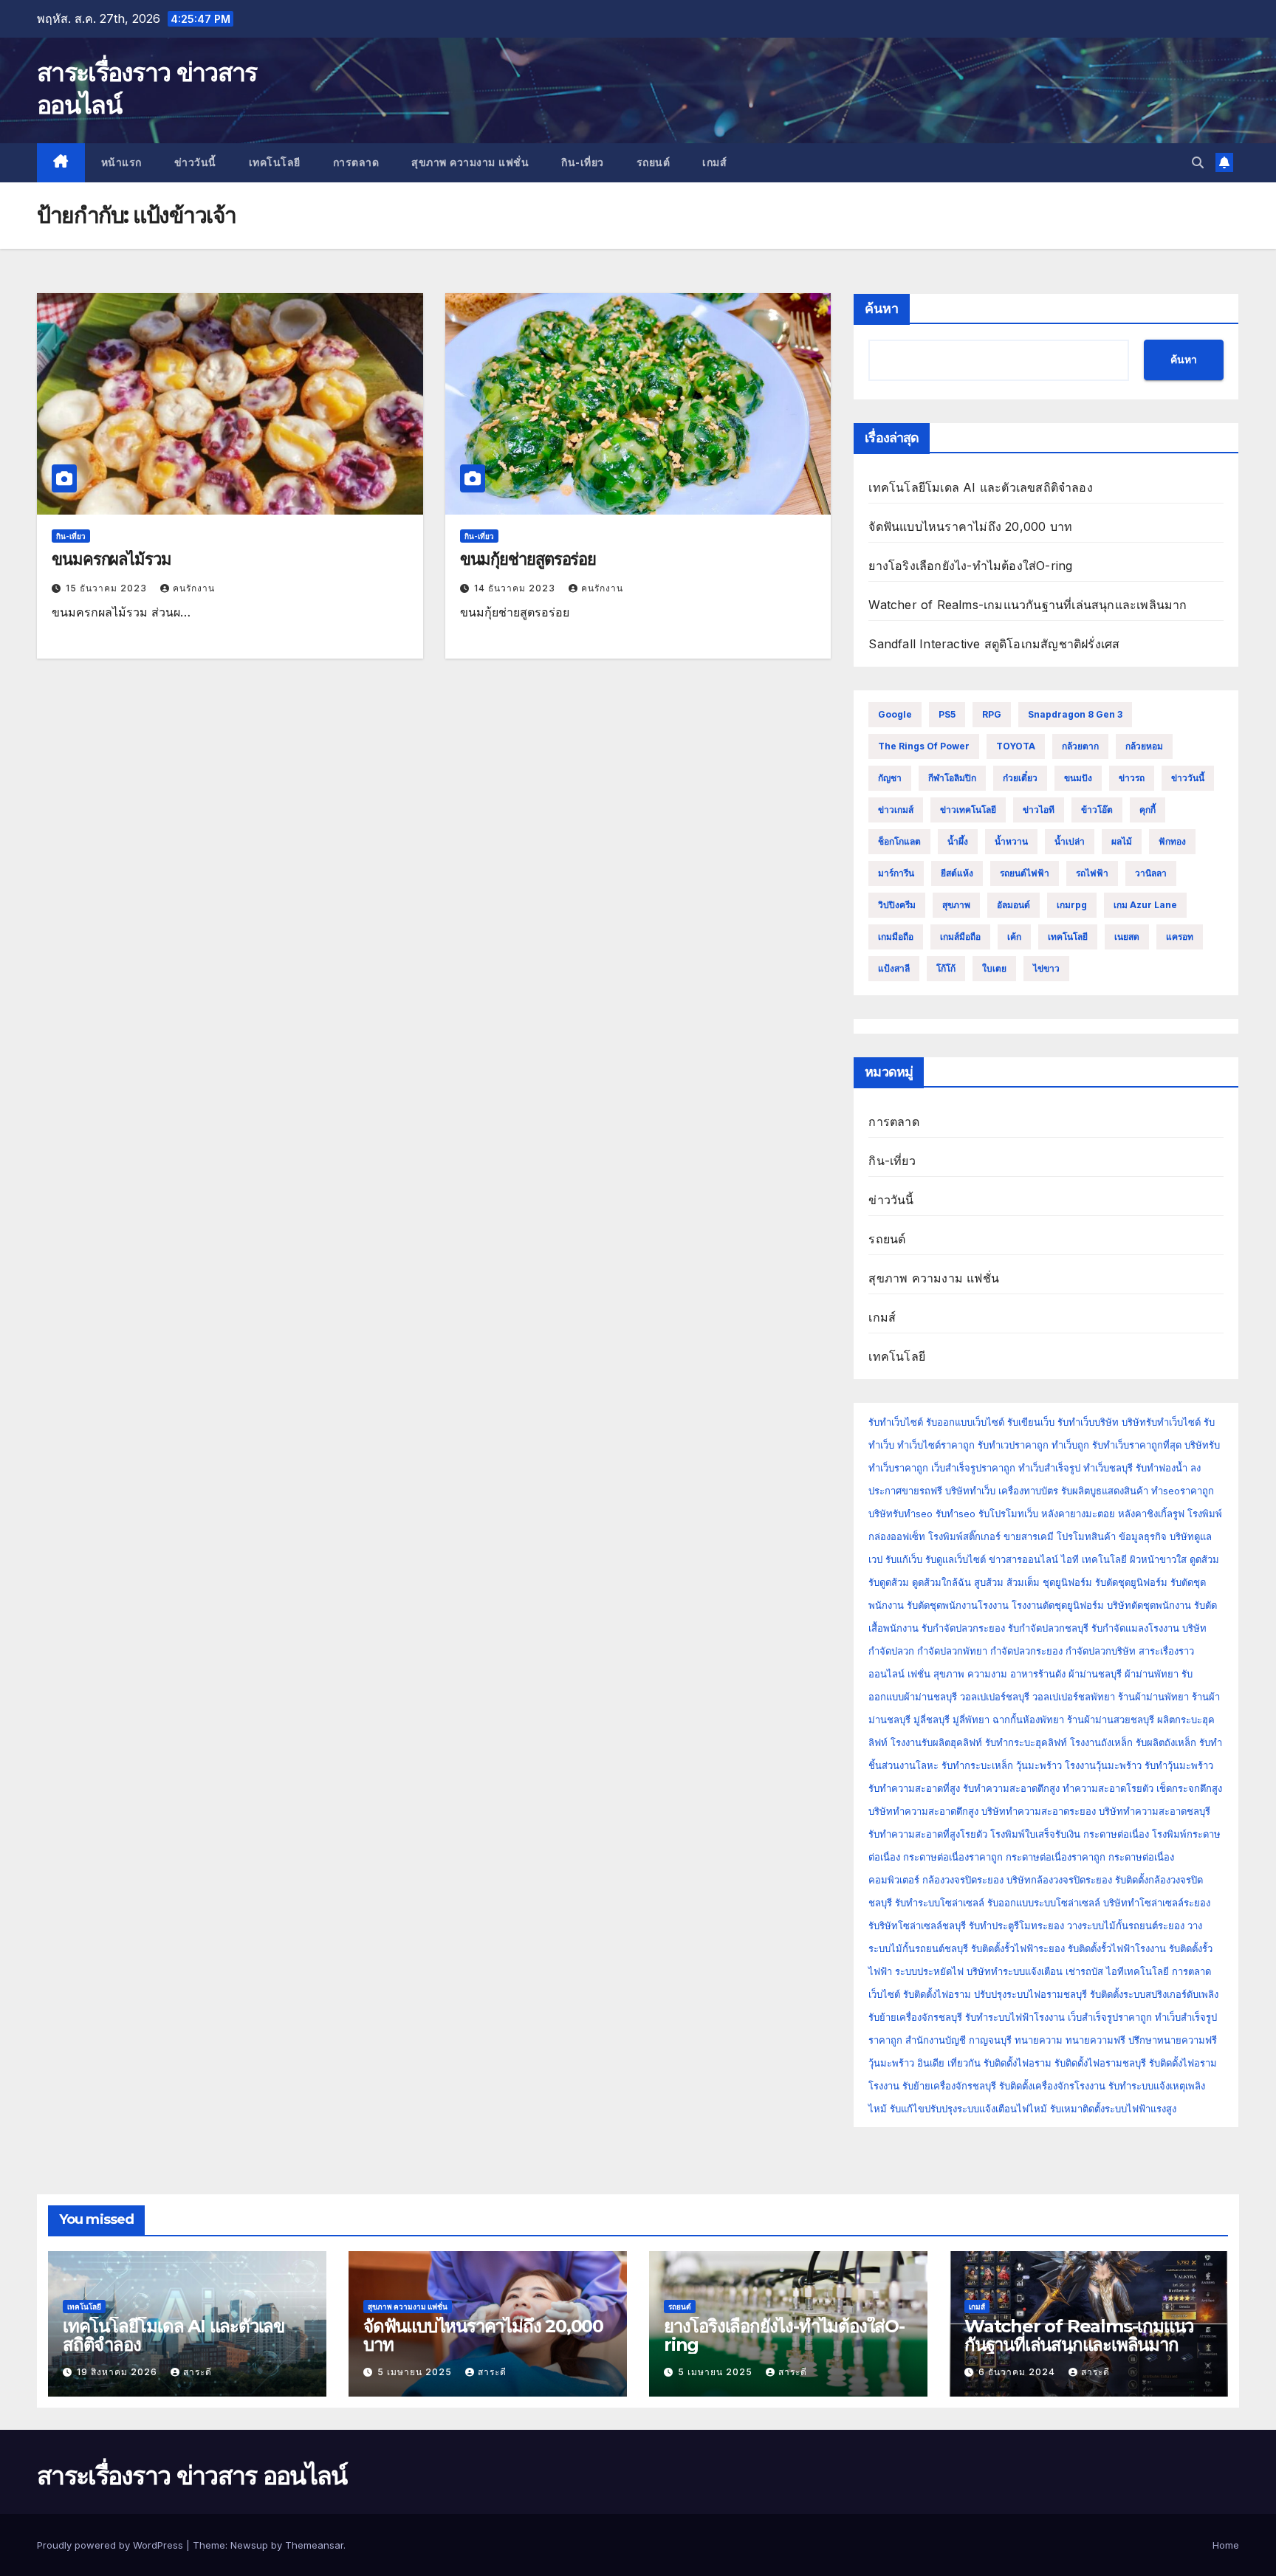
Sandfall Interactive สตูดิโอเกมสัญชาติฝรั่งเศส (994, 644)
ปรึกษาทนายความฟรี (1173, 2040)
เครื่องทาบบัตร (1028, 1491)
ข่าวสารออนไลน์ (1023, 1559)
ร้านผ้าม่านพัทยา (1153, 1697)
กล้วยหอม (1144, 746)
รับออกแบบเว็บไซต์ (967, 1422)
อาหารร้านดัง (1038, 1674)
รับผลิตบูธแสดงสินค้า (1105, 1491)
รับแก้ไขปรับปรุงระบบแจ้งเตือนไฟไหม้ (968, 2109)
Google (895, 714)
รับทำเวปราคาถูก (1013, 1445)
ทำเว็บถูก (1070, 1445)
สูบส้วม (989, 1582)
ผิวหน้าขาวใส (1158, 1559)
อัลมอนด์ (1013, 905)
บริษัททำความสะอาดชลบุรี (1155, 1811)
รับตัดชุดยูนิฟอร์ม (1131, 1582)
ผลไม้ (1122, 841)
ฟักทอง (1172, 841)
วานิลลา (1151, 873)
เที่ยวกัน (965, 2063)
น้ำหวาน (1011, 841)
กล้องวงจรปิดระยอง (963, 1880)
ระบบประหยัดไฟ (929, 1971)
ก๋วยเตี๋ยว (1020, 778)
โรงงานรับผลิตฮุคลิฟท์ (936, 1742)
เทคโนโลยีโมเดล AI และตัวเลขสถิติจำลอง (980, 487)
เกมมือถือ (896, 937)
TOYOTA (1016, 746)
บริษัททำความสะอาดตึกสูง (923, 1811)
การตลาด (356, 162)
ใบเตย (994, 968)
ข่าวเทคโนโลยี (968, 810)
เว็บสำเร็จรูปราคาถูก (973, 1468)
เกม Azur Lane (1145, 905)
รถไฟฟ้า (1092, 873)
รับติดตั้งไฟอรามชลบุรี (1102, 2063)
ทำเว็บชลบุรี (1108, 1468)
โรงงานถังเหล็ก (1101, 1742)
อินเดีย (932, 2063)
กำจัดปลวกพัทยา (952, 1651)
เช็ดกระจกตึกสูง (1189, 1788)
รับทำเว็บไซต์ (896, 1422)
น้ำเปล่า (1070, 841)
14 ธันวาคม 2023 (516, 588)
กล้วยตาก (1080, 746)
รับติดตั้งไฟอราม (937, 1994)
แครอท (1180, 937)
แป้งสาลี (894, 968)
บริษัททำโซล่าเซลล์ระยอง (1157, 1903)
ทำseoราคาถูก (1183, 1491)
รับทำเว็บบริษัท (1088, 1422)
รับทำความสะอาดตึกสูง (1011, 1788)
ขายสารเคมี (1029, 1536)
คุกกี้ (1148, 810)
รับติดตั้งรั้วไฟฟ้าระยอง (1018, 1948)
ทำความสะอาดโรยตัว (1108, 1788)
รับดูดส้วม (889, 1582)
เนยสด (1127, 937)
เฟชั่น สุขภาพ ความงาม (957, 1674)
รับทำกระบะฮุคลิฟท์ (1026, 1742)
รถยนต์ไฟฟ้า (1025, 873)
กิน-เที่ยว (583, 162)
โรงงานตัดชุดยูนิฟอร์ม (1058, 1605)
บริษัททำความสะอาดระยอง (1039, 1811)
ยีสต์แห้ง (957, 873)
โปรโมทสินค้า (1086, 1536)
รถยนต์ (654, 162)
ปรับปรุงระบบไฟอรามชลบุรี (1030, 1994)
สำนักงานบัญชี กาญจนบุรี (958, 2040)
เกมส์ (714, 162)
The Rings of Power (924, 746)
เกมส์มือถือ (960, 937)
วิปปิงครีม (897, 905)
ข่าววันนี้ (195, 162)
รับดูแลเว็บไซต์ (956, 1559)
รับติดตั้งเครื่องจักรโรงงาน (1054, 2086)
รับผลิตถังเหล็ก (1166, 1742)
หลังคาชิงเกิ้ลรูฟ (1151, 1514)
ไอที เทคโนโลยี (1094, 1559)
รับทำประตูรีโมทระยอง (1016, 1926)
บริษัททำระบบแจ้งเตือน (1015, 1971)
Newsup (249, 2545)
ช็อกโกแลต (899, 841)
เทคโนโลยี (275, 162)
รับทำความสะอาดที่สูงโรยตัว (928, 1834)
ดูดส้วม (1204, 1559)
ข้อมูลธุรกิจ (1143, 1536)
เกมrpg (1072, 905)
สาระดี (198, 2372)
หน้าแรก (121, 162)
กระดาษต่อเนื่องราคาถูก (953, 1857)
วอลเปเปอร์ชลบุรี (995, 1697)
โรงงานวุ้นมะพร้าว (1103, 1765)
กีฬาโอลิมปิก (952, 778)
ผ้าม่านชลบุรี (1095, 1674)
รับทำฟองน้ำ (1162, 1468)
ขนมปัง (1078, 778)
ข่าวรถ (1132, 778)
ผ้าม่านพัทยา (1152, 1674)
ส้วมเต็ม (1023, 1582)
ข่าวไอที (1039, 810)
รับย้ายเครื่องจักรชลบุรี (915, 2017)
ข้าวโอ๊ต (1097, 810)
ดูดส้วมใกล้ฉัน (941, 1582)
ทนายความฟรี (1095, 2040)
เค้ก (1014, 937)
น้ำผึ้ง (958, 841)
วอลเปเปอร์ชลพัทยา (1074, 1697)
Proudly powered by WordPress (112, 2545)
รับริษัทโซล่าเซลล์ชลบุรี (917, 1926)
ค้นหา (882, 309)
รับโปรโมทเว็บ (1008, 1514)
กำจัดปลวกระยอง (1026, 1651)
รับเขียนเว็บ (1031, 1422)
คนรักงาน (194, 588)
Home (1226, 2545)
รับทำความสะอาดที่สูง (914, 1788)
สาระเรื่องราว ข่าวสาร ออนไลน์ (192, 2476)
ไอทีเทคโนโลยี (1138, 1971)
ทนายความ (1039, 2040)
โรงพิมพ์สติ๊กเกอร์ (964, 1536)
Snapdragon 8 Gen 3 (1075, 714)
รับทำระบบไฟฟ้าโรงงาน (1015, 2017)
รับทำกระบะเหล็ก (977, 1765)
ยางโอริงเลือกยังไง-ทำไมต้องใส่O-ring (970, 566)
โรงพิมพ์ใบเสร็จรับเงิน (1035, 1834)
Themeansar (314, 2545)
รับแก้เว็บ (904, 1559)
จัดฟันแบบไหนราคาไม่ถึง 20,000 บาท (970, 526)
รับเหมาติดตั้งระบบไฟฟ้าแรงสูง (1113, 2109)
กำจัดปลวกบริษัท (1101, 1651)
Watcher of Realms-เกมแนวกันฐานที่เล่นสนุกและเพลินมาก (1028, 605)
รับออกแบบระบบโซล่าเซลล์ (1044, 1903)
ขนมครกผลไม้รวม (112, 559)
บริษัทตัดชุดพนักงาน (1149, 1605)
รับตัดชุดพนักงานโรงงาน (958, 1605)
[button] (1198, 162)
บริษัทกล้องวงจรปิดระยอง (1059, 1880)
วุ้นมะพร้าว (1039, 1765)
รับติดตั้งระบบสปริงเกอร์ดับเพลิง (1154, 1994)
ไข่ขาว (1046, 968)
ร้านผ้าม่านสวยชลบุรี (1111, 1720)
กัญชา (890, 778)
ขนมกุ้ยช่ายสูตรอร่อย (528, 559)
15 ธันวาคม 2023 (108, 588)
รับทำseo (956, 1514)
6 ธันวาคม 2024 (1018, 2372)
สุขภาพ (956, 905)
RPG (992, 714)
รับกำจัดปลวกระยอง (963, 1628)
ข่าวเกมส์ (896, 810)
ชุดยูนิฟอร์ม (1067, 1582)
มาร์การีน (896, 873)
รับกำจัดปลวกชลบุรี (1048, 1628)
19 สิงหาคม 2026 (119, 2372)
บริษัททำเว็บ (970, 1491)
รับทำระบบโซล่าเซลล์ (940, 1903)
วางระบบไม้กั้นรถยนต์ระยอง (1126, 1926)
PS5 (947, 714)
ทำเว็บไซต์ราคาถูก (936, 1445)
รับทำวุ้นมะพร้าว (1179, 1765)
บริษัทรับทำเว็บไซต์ (1163, 1422)
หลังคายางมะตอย (1078, 1514)
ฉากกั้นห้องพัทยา (1028, 1720)
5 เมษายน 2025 (416, 2372)
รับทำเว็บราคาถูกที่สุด (1137, 1445)
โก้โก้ (946, 968)
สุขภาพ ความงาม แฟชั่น (470, 162)
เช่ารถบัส (1084, 1971)
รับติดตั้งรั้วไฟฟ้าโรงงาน (1117, 1948)
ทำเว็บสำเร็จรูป (1049, 1468)
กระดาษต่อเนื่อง (1116, 1834)
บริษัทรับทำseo (901, 1514)
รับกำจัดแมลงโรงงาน (1135, 1628)
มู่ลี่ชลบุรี (932, 1720)
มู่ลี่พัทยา (971, 1720)
